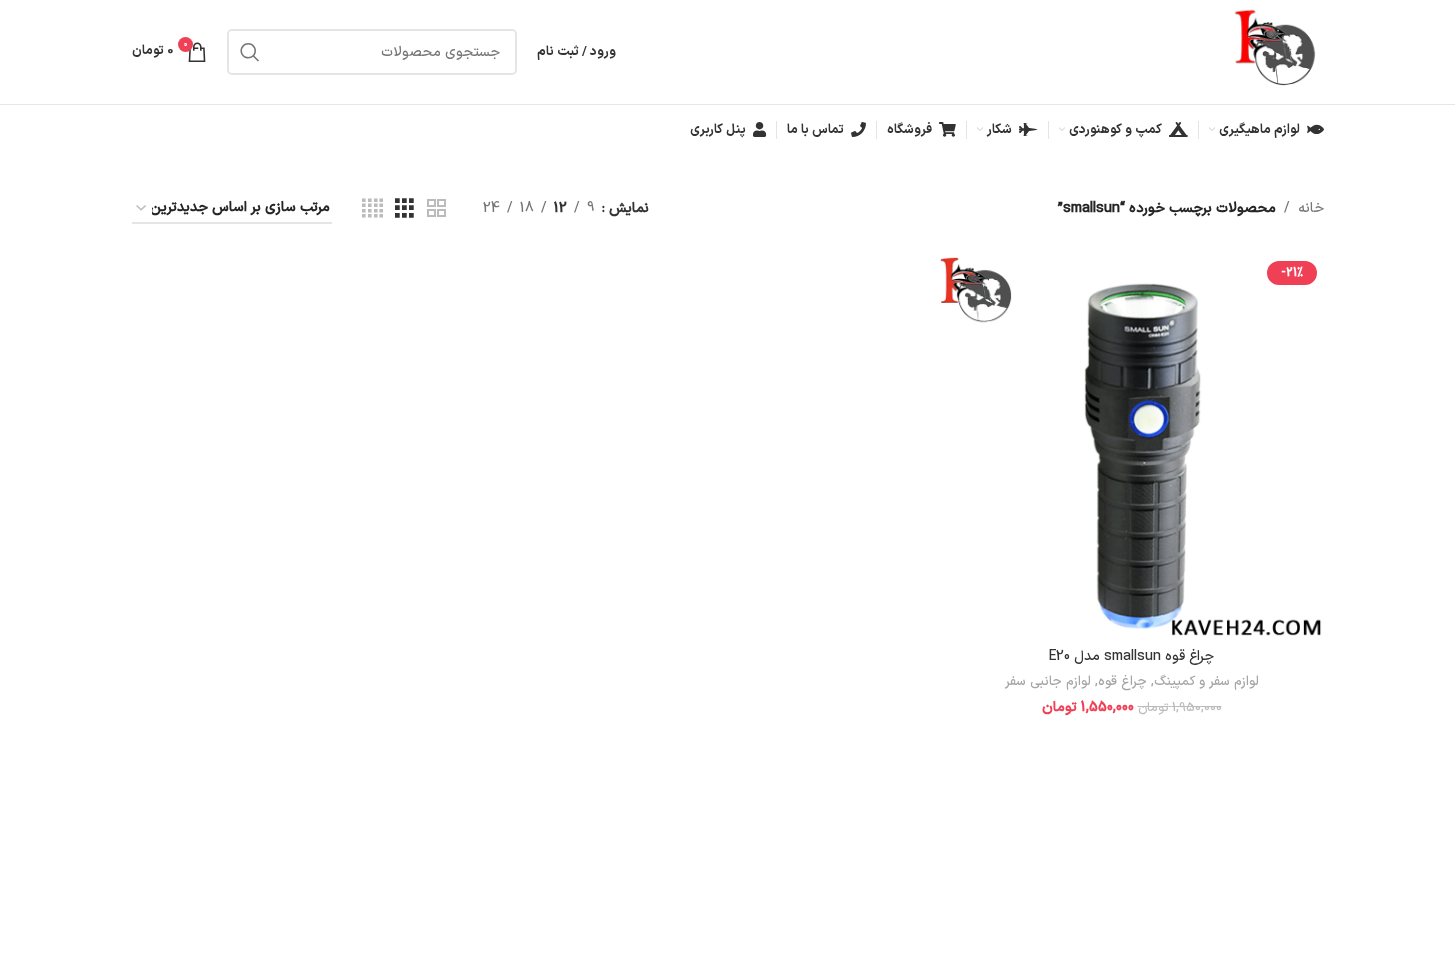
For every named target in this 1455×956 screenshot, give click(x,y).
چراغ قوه (1122, 682)
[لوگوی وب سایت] (1277, 51)
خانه (1311, 208)
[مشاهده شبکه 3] (404, 209)
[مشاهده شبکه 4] (372, 209)
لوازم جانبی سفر (1048, 682)
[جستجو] (250, 52)
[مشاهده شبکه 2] (436, 209)
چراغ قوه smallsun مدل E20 (1131, 656)
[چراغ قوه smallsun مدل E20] (1132, 446)
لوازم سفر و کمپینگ (1206, 682)
